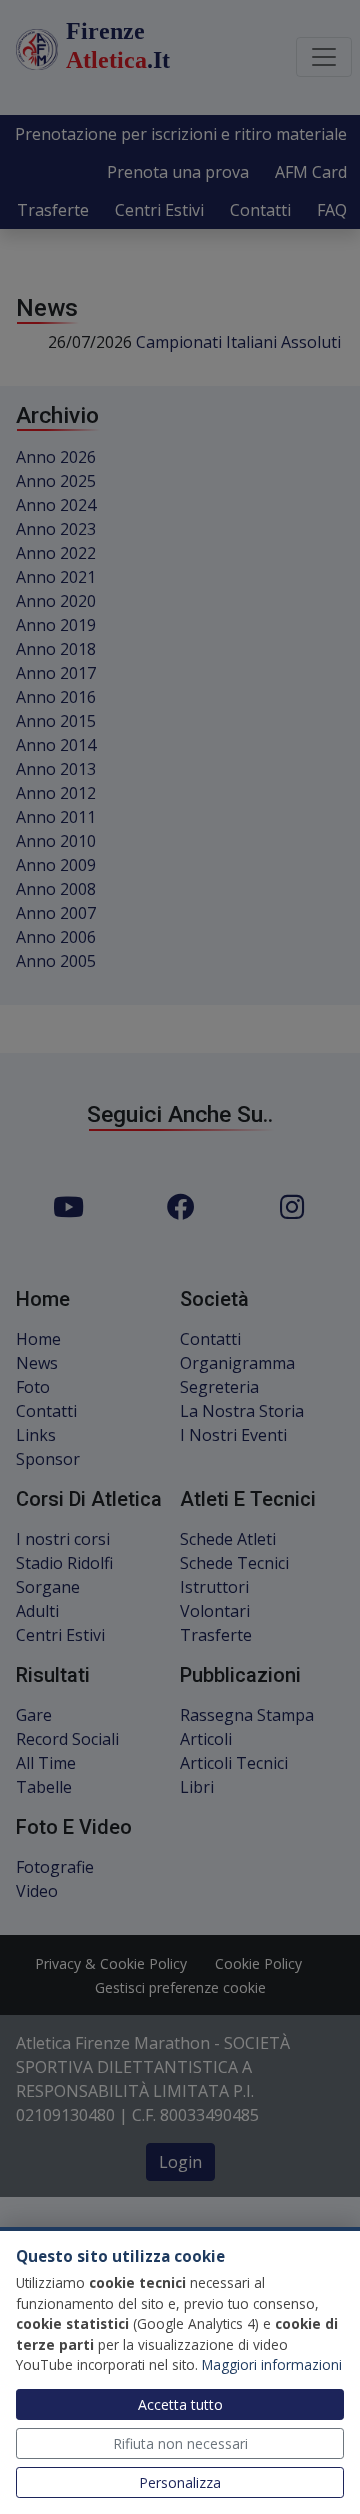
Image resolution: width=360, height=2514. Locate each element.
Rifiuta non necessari (180, 2443)
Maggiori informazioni (272, 2364)
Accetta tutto (180, 2404)
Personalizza (180, 2482)
